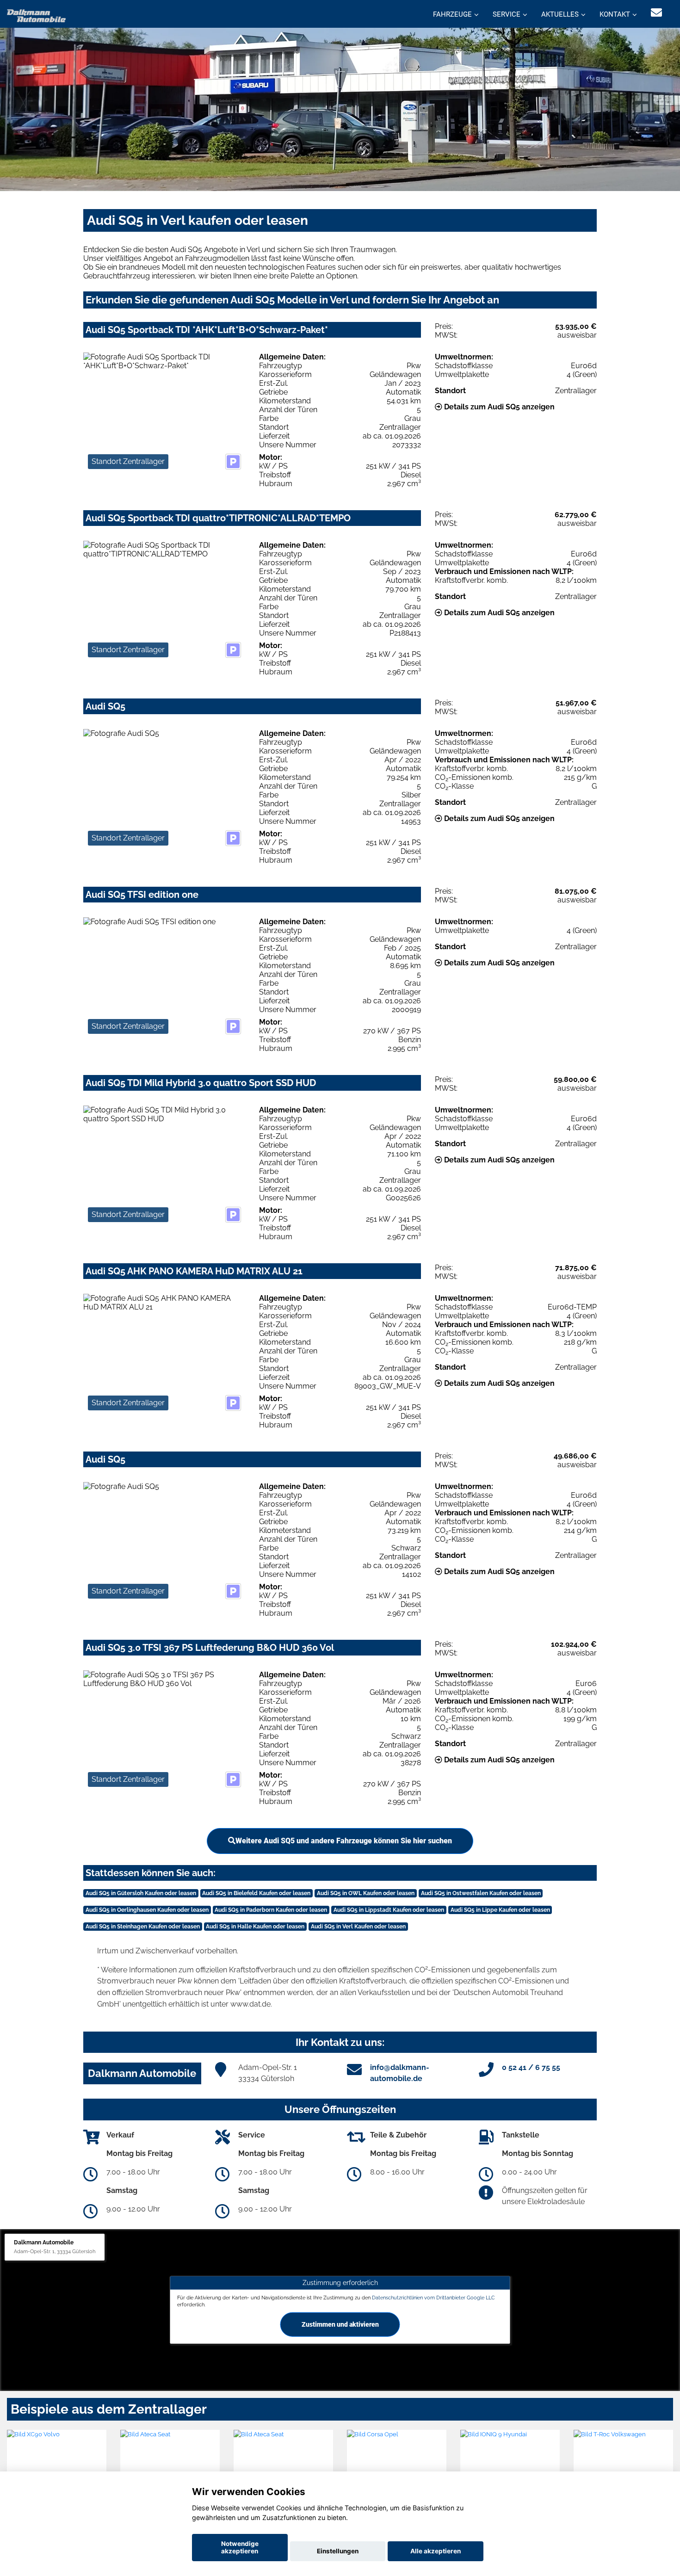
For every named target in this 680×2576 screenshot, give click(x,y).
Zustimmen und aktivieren (340, 2324)
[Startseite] (37, 15)
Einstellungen (338, 2551)
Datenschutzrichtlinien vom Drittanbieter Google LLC (433, 2297)
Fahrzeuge (452, 14)
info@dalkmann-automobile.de (400, 2073)
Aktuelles (560, 14)
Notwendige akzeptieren (240, 2547)
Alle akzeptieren (436, 2551)
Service (507, 14)
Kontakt (615, 14)
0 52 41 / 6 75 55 (531, 2067)
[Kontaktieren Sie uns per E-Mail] (656, 13)
